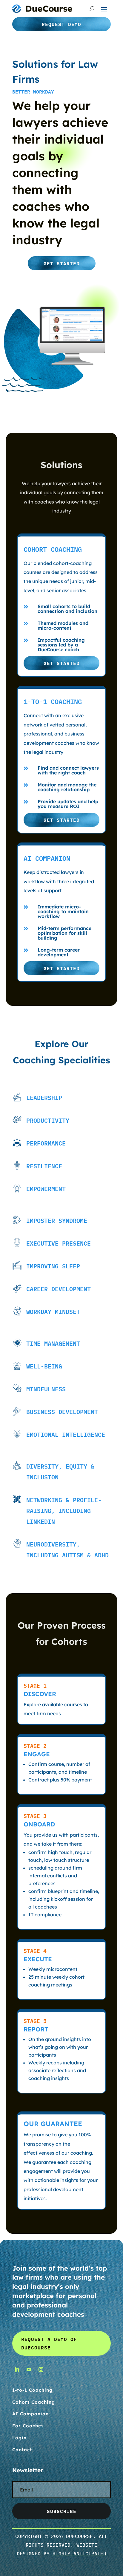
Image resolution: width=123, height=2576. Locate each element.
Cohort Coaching (34, 2402)
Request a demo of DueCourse (49, 2343)
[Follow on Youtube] (29, 2370)
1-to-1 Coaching (32, 2390)
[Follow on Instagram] (41, 2370)
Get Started (62, 263)
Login (19, 2438)
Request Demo (61, 24)
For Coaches (28, 2426)
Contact (22, 2450)
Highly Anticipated (79, 2554)
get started (62, 663)
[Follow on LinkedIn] (17, 2370)
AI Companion (30, 2414)
